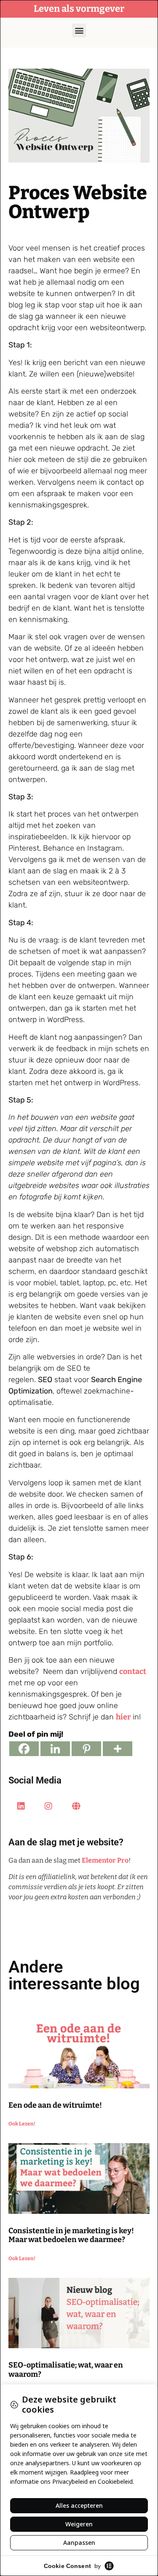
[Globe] (76, 1806)
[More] (118, 1749)
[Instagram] (48, 1806)
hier (123, 1717)
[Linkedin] (55, 1749)
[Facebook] (24, 1749)
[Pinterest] (86, 1749)
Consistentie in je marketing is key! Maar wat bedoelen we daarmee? (71, 2235)
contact (133, 1671)
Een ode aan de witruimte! (55, 2105)
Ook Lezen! (22, 2124)
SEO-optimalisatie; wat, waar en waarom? (66, 2370)
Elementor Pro (105, 1860)
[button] (79, 31)
